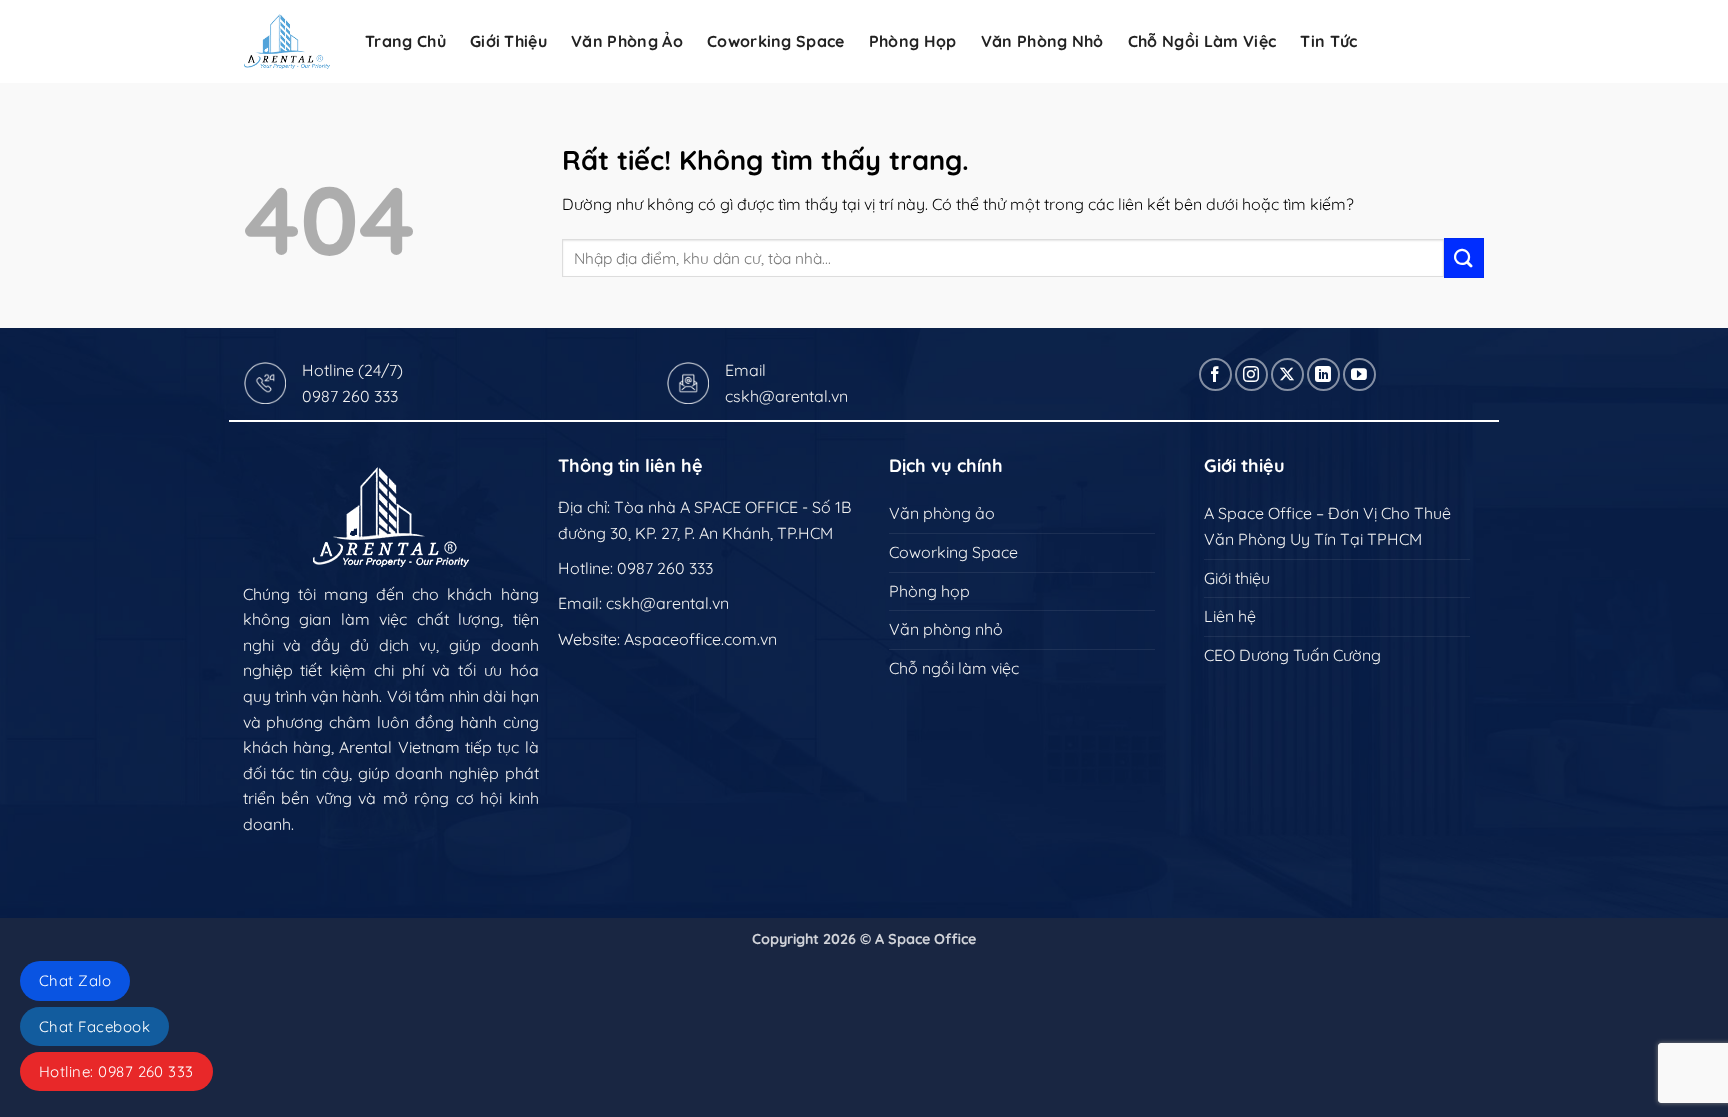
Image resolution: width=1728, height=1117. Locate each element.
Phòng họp (913, 41)
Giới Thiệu (508, 41)
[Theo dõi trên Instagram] (1251, 374)
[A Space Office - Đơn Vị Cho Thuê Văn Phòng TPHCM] (287, 41)
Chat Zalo (75, 980)
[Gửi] (1464, 257)
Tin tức (1328, 41)
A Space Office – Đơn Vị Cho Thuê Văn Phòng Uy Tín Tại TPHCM (1327, 526)
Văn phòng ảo (627, 41)
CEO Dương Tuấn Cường (1292, 655)
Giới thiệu (1237, 578)
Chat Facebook (94, 1026)
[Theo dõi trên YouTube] (1359, 374)
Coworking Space (776, 41)
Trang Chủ (405, 41)
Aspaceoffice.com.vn (700, 639)
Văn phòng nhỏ (1042, 41)
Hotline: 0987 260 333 (116, 1071)
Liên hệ (1230, 616)
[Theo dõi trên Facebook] (1215, 374)
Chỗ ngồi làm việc (1202, 41)
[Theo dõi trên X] (1287, 374)
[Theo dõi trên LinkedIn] (1323, 374)
